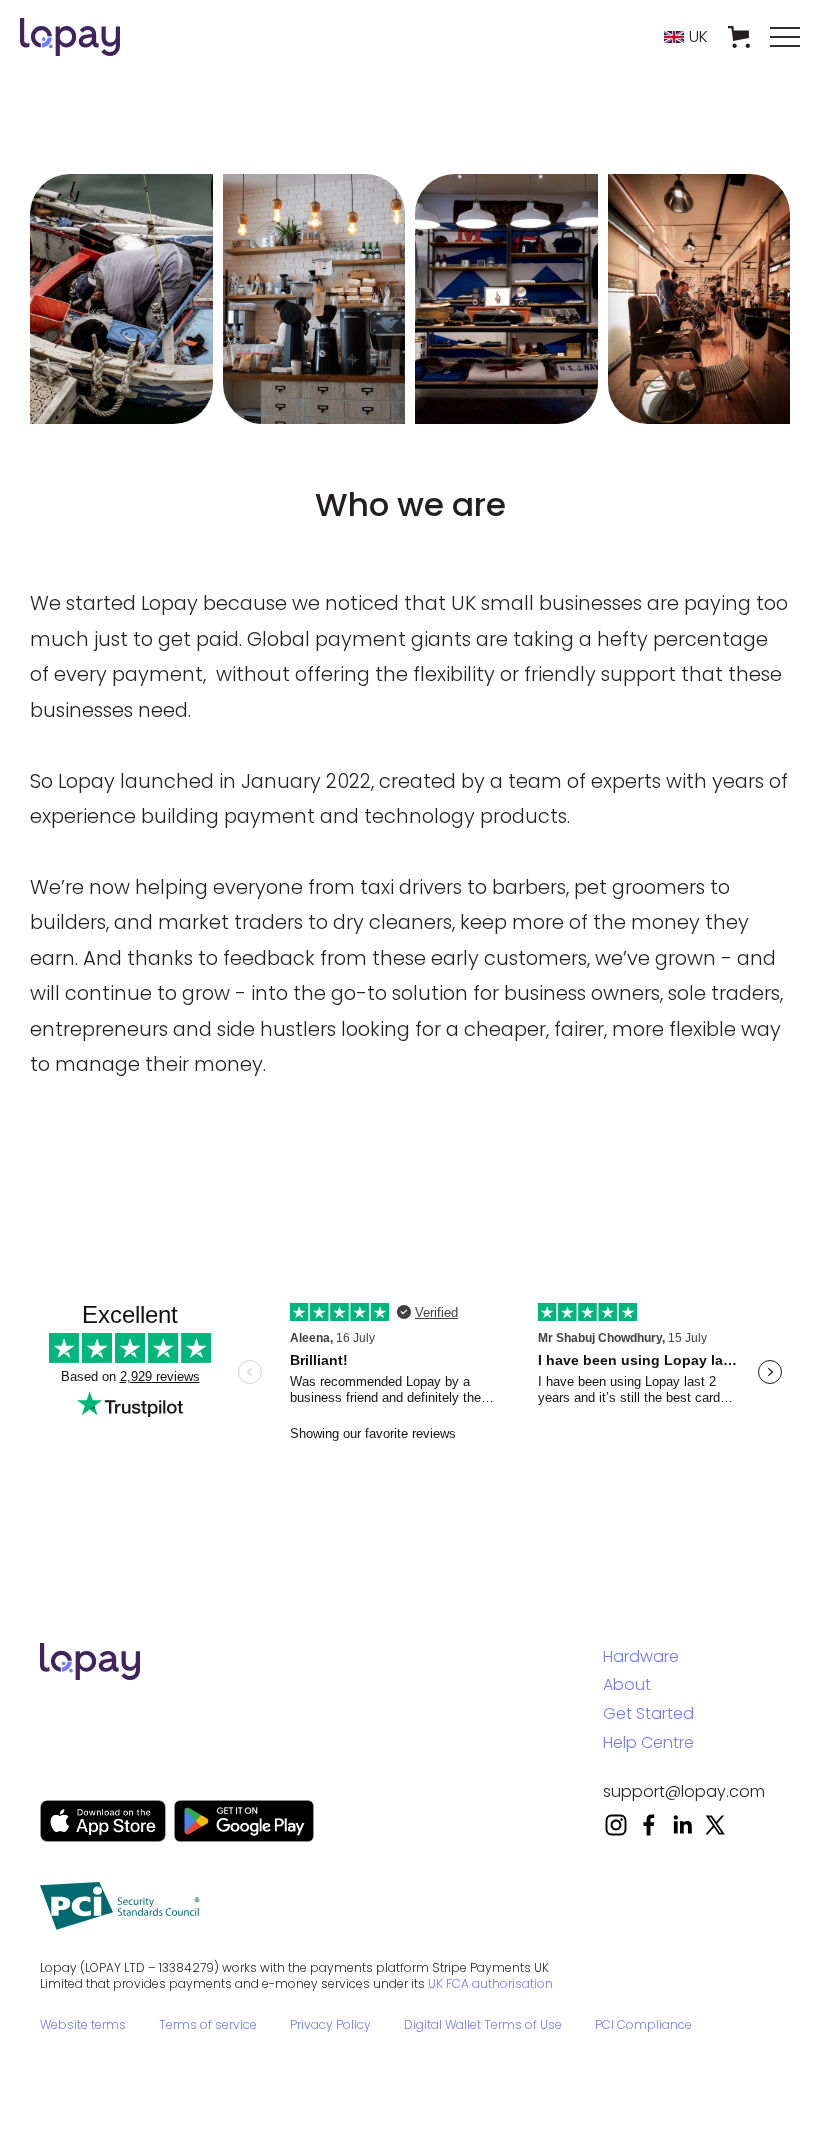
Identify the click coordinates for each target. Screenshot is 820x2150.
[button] (686, 37)
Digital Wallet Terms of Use (483, 2025)
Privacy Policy (330, 2025)
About (627, 1684)
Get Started (648, 1713)
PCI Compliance (643, 2025)
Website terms (83, 2025)
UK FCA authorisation (490, 1983)
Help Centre (648, 1742)
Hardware (641, 1656)
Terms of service (208, 2025)
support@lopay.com (684, 1791)
